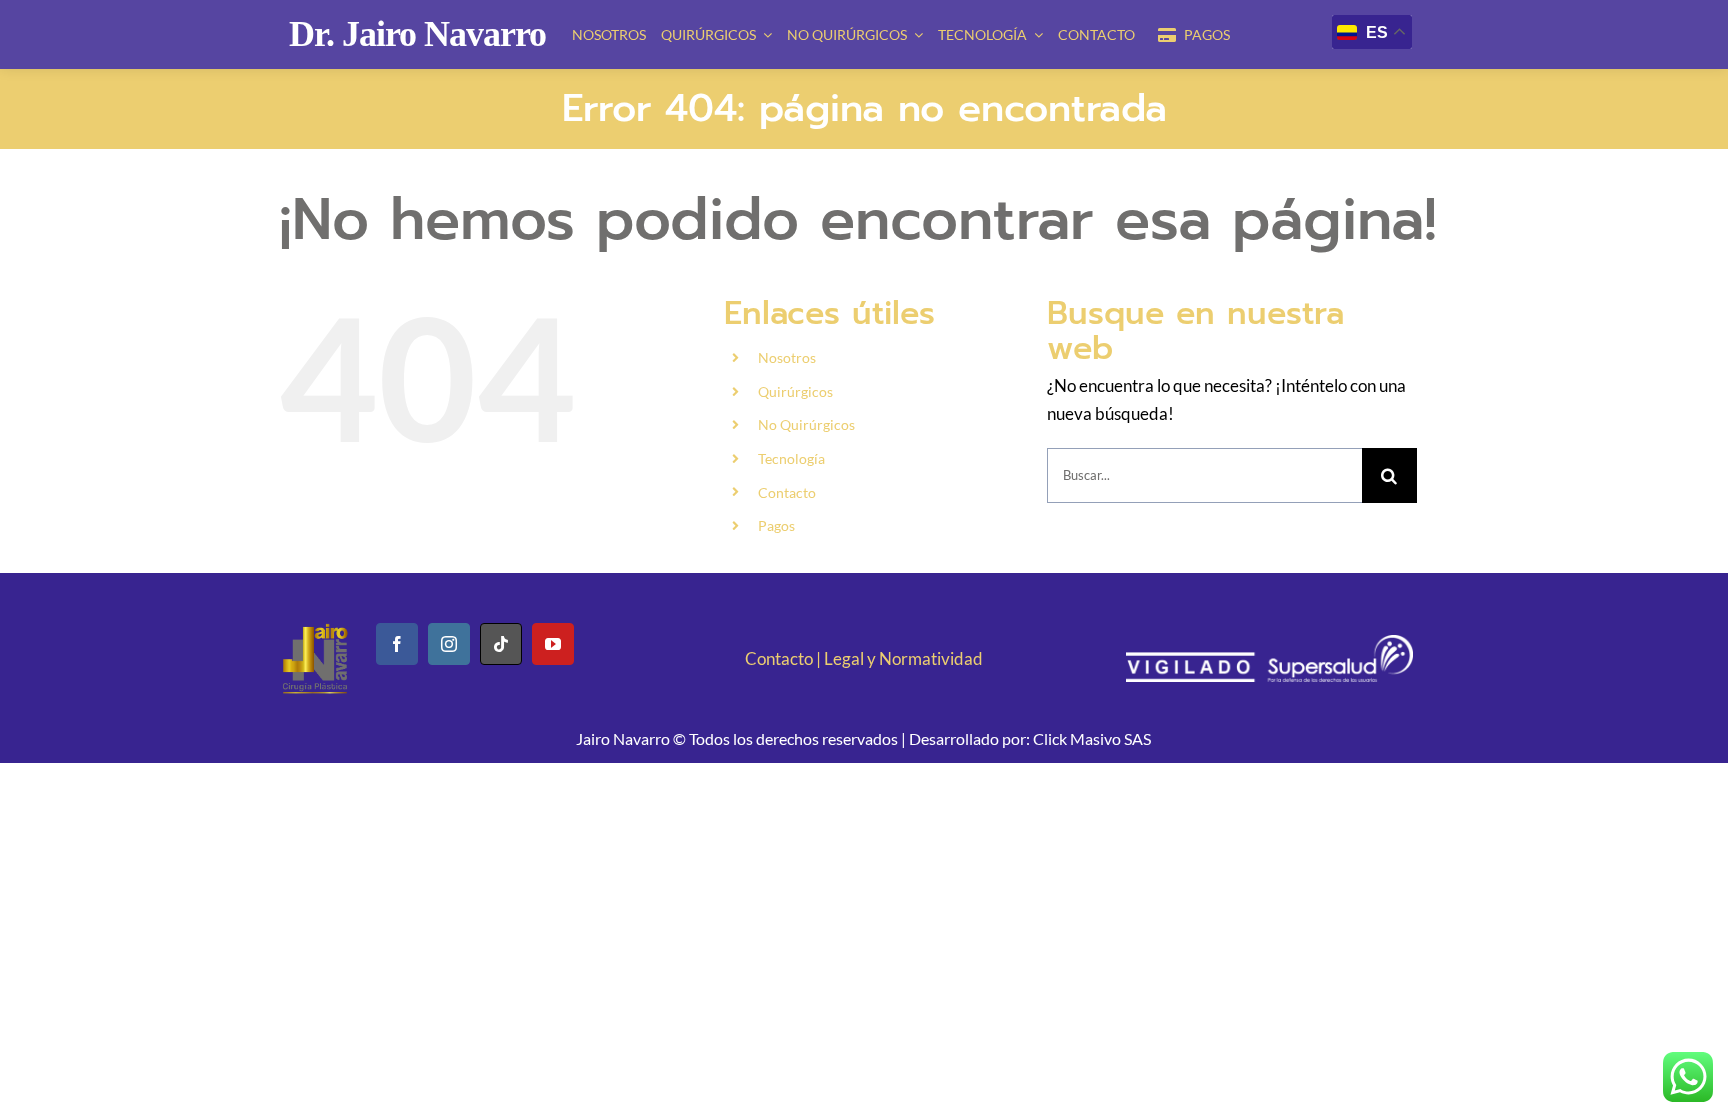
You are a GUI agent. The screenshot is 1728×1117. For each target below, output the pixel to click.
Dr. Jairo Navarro (417, 34)
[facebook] (397, 644)
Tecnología (791, 458)
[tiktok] (501, 644)
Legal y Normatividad (903, 658)
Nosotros (787, 357)
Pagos (776, 525)
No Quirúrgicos (806, 424)
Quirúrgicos (795, 391)
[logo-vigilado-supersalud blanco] (1269, 643)
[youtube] (553, 644)
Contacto (787, 492)
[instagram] (449, 644)
